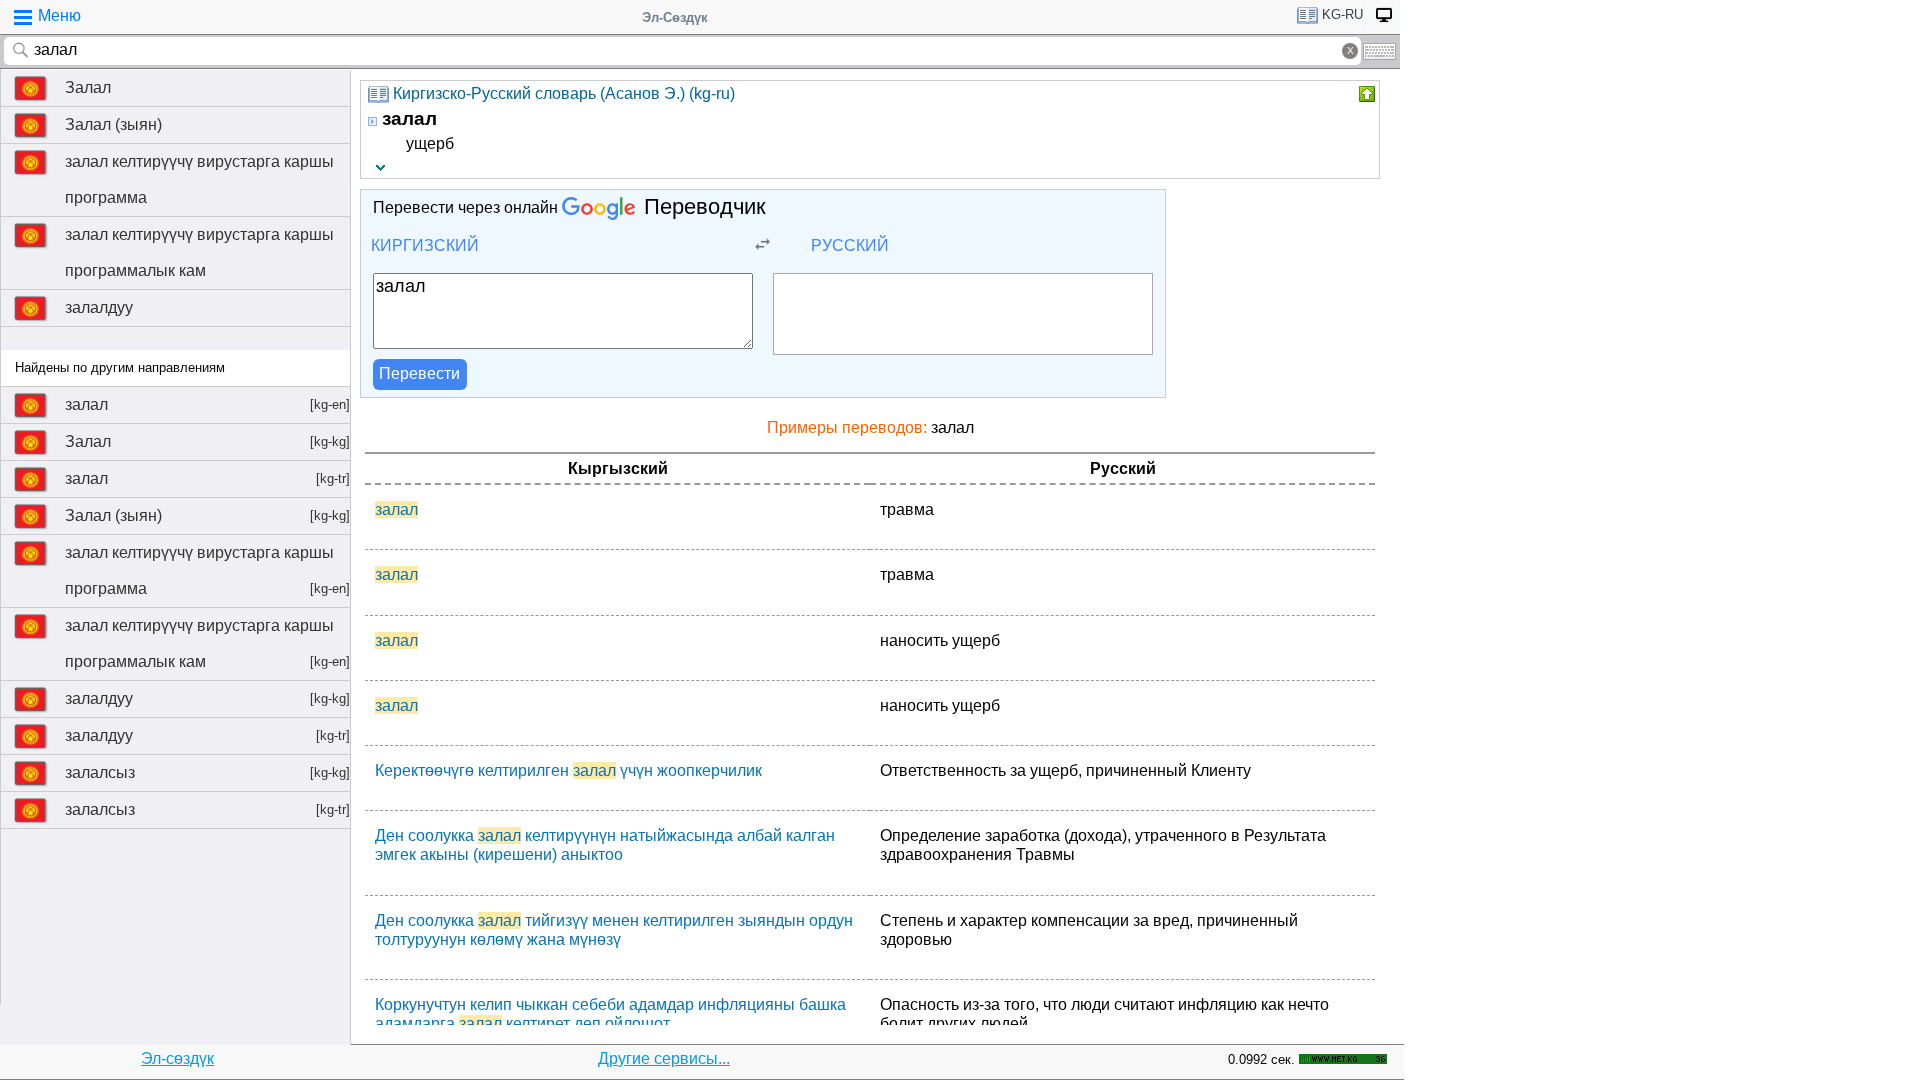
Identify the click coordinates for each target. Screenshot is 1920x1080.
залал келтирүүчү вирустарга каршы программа (199, 179)
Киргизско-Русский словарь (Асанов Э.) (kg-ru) (564, 93)
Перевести (419, 373)
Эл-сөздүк (177, 1058)
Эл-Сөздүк (675, 17)
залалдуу (99, 307)
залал (207, 404)
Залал (88, 87)
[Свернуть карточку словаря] (1365, 94)
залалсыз (207, 772)
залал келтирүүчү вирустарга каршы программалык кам (199, 252)
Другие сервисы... (664, 1058)
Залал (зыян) (113, 124)
